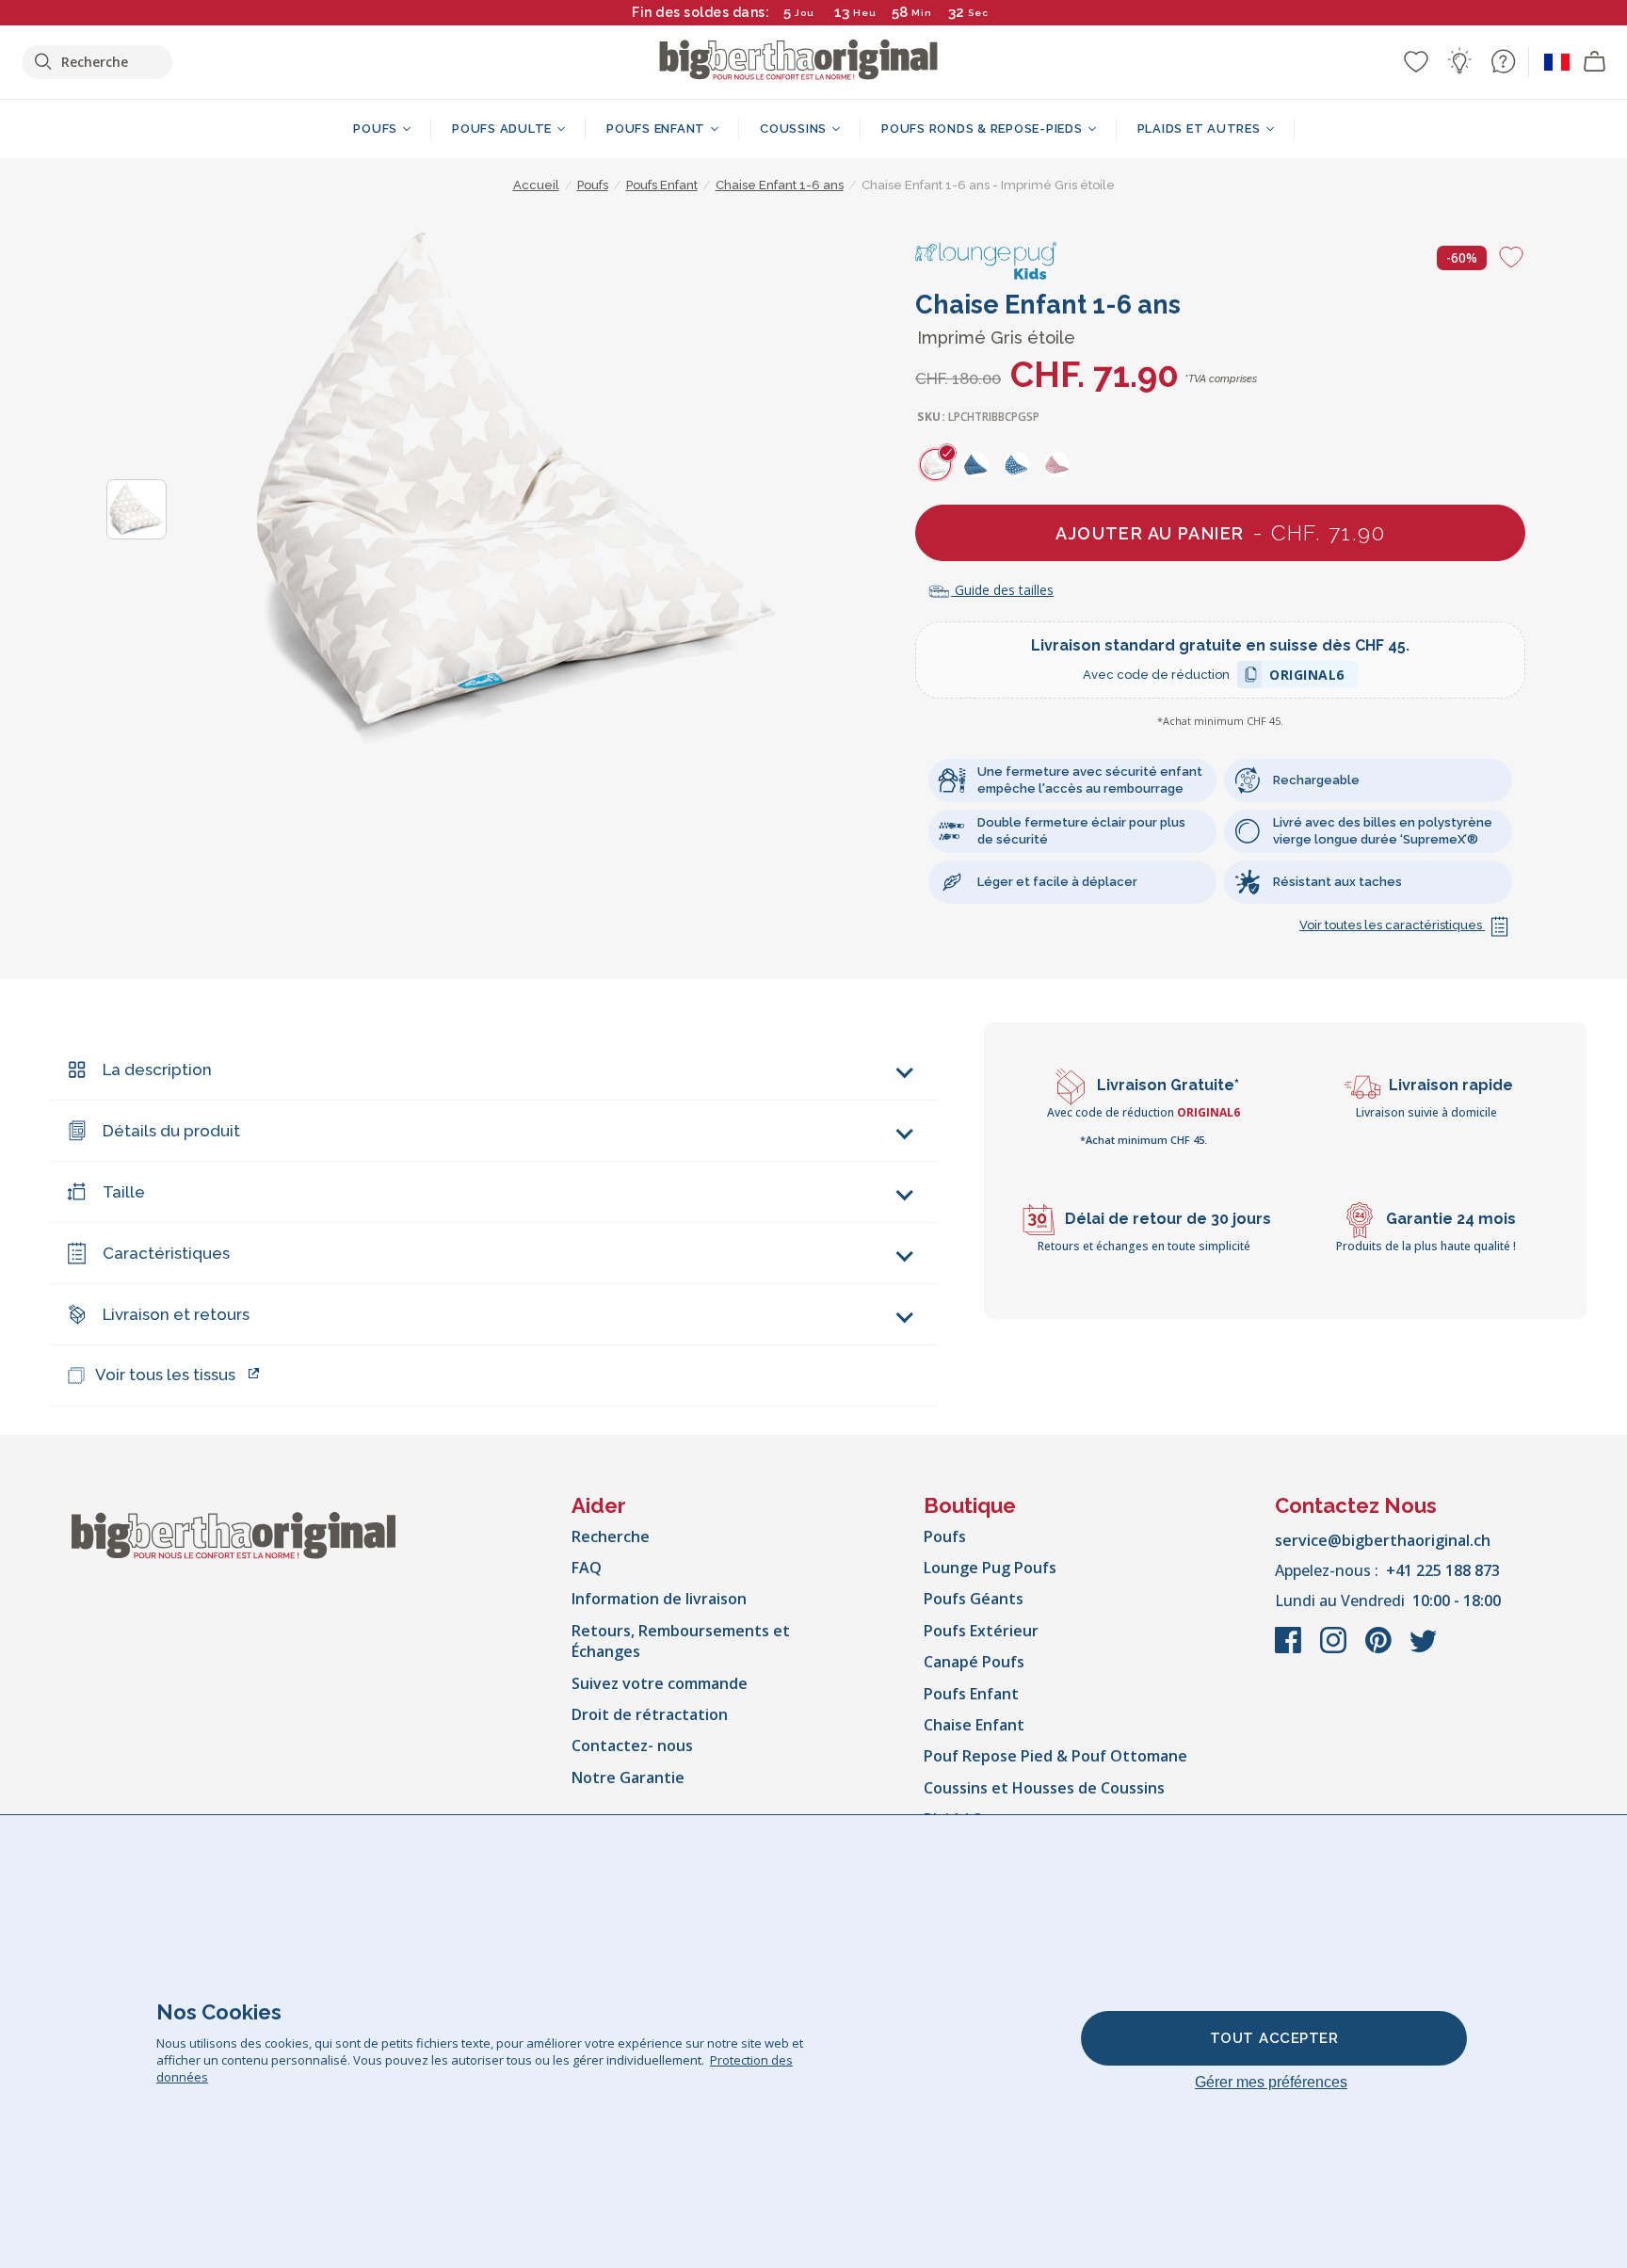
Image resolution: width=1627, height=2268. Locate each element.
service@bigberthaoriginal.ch (1383, 1540)
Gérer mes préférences (1271, 2082)
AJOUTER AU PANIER (1220, 532)
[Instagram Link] (1335, 1649)
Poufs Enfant (971, 1694)
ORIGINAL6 (1307, 677)
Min (922, 13)
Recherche (611, 1536)
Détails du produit (171, 1131)
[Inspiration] (1459, 61)
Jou (805, 13)
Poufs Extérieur (981, 1631)
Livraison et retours (176, 1314)
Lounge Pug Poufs (990, 1568)
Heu (865, 13)
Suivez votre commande (660, 1683)
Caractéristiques (166, 1253)
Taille (124, 1192)
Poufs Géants (974, 1599)
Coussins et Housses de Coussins (1044, 1788)
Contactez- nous (632, 1745)
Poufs (945, 1536)
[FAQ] (1503, 61)
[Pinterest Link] (1380, 1649)
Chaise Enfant (974, 1725)
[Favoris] (1416, 61)
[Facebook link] (1290, 1649)
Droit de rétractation (650, 1714)
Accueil (536, 185)
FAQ (587, 1568)
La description (157, 1070)
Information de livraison (659, 1599)
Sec (978, 13)
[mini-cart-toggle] (1595, 62)
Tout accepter (1274, 2038)
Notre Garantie (628, 1777)
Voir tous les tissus (165, 1375)
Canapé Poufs (974, 1662)
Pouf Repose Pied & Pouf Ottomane (1055, 1756)
